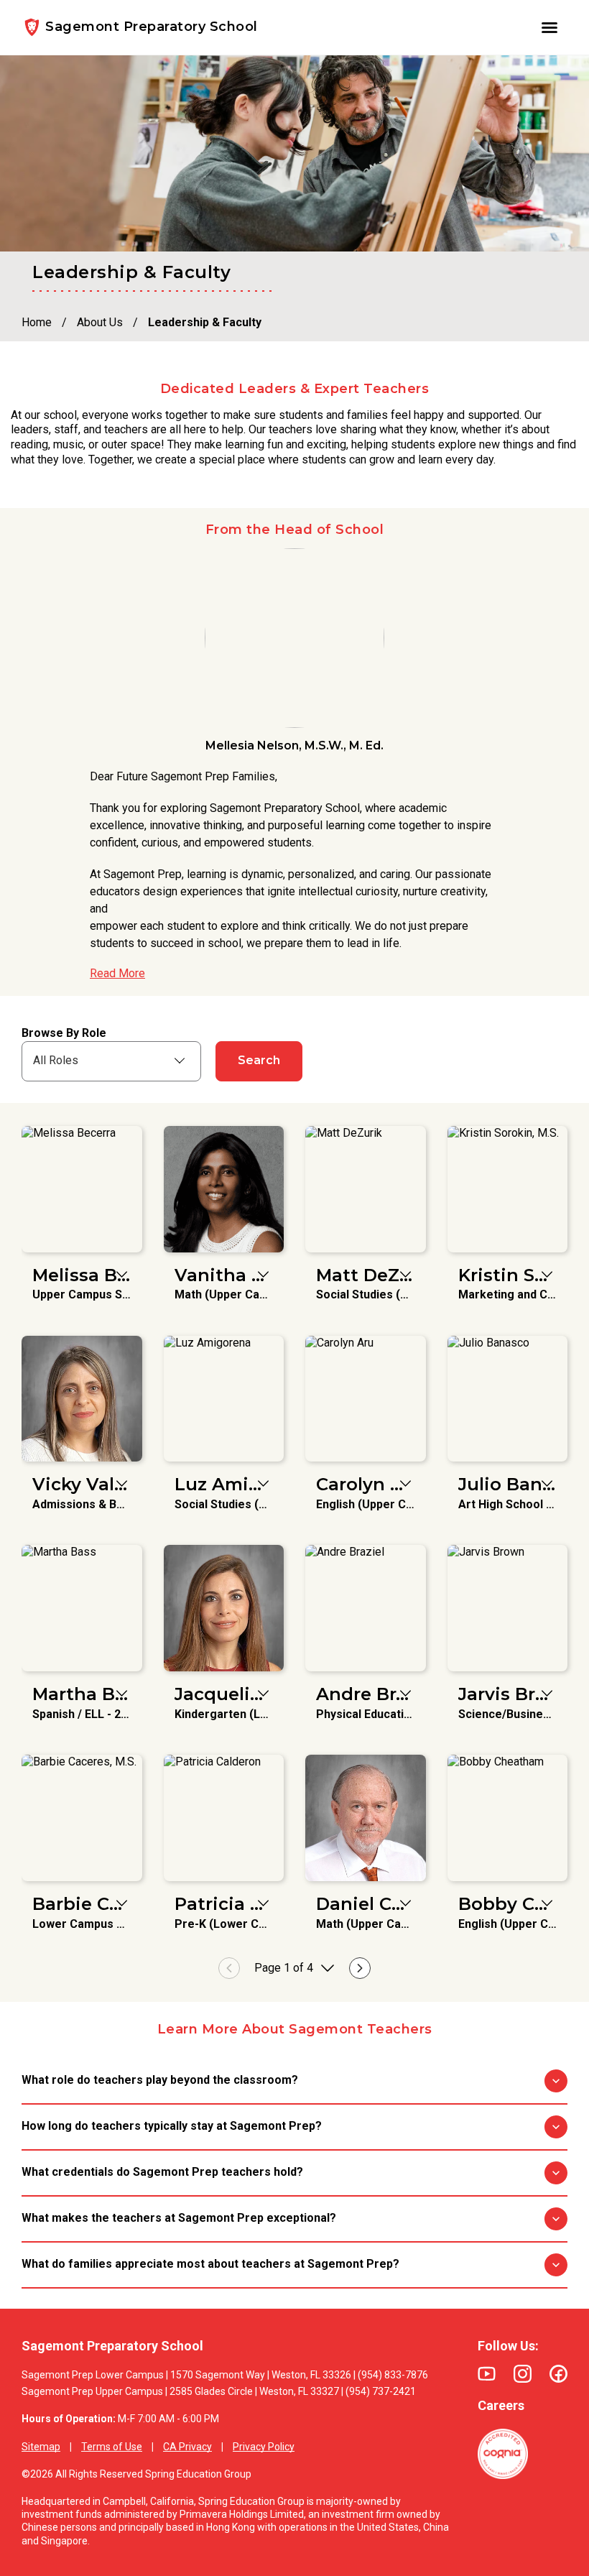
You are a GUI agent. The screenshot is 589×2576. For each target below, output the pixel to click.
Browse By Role (64, 1033)
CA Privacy (187, 2447)
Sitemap (41, 2447)
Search (259, 1060)
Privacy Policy (264, 2447)
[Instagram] (523, 2374)
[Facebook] (558, 2374)
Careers (501, 2405)
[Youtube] (487, 2374)
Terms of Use (112, 2447)
